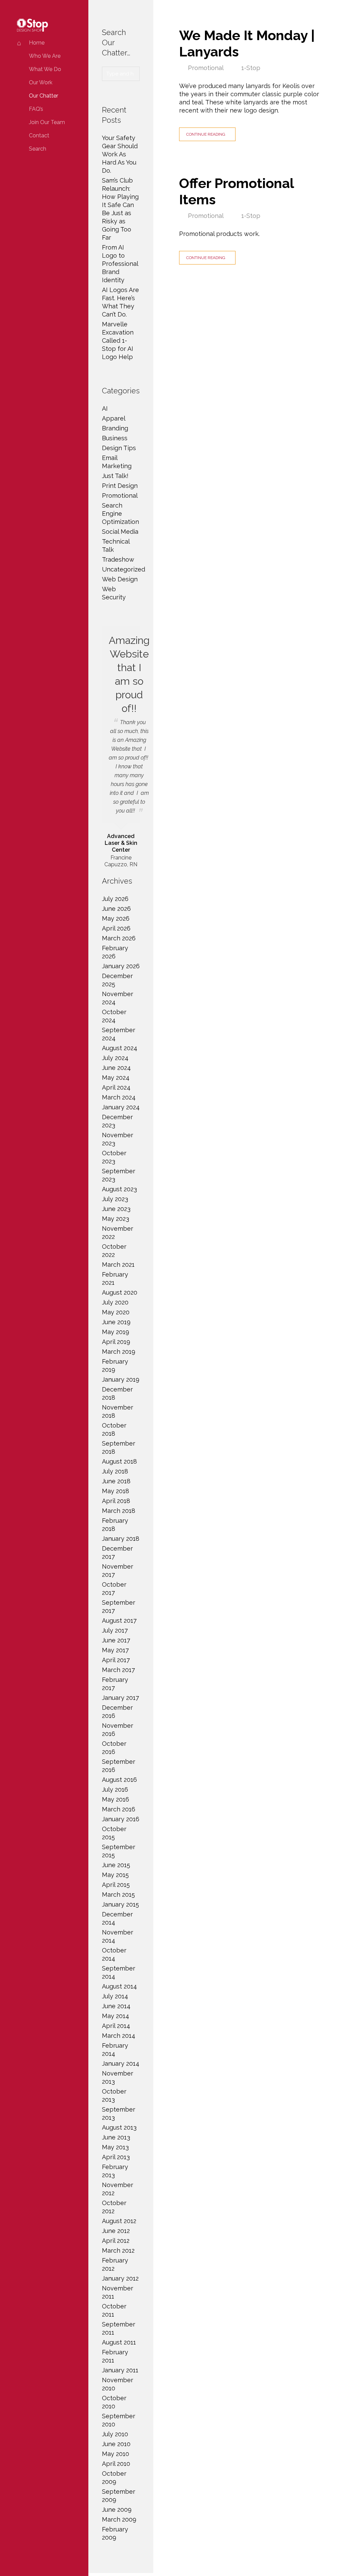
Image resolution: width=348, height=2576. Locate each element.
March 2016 (119, 1809)
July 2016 (115, 1789)
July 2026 (115, 899)
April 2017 (116, 1660)
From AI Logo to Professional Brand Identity (120, 264)
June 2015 (116, 1865)
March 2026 (119, 938)
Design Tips (119, 448)
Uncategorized (124, 569)
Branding (115, 428)
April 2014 (116, 2026)
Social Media (120, 532)
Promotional (206, 68)
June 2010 (116, 2444)
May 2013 (115, 2147)
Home (37, 43)
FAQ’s (36, 109)
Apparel (114, 418)
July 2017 (115, 1630)
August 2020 (120, 1292)
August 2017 (119, 1620)
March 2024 (119, 1097)
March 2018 (119, 1511)
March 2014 (119, 2036)
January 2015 (120, 1904)
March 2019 (119, 1352)
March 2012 (118, 2250)
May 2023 (116, 1219)
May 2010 (116, 2454)
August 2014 (119, 1986)
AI (105, 408)
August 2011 (119, 2342)
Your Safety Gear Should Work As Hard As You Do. (120, 154)
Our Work (41, 82)
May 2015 (115, 1875)
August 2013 (119, 2127)
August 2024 (120, 1048)
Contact (39, 135)
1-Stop (251, 68)
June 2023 (116, 1209)
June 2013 (116, 2137)
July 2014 (115, 1996)
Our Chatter (43, 96)
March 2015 (118, 1895)
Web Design (120, 579)
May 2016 (116, 1799)
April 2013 (116, 2157)
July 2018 (115, 1471)
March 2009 (119, 2519)
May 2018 (116, 1491)
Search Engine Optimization (120, 514)
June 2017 (116, 1640)
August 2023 (119, 1189)
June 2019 (116, 1322)
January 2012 (120, 2278)
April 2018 (116, 1501)
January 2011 (120, 2370)
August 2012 (119, 2221)
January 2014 (121, 2063)
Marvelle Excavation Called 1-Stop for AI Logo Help (118, 340)
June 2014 (116, 2006)
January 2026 (121, 966)
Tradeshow (118, 559)
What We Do (45, 69)
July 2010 (115, 2434)
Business (115, 438)
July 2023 (115, 1199)
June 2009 (117, 2510)
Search (38, 149)
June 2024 (116, 1068)
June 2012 (116, 2231)
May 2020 (116, 1312)
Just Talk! (115, 476)
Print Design (120, 486)
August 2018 (119, 1461)
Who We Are (45, 56)
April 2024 (116, 1087)
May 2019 (116, 1332)
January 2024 (121, 1107)
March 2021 (118, 1265)
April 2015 (116, 1885)
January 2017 (120, 1698)
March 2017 (118, 1670)
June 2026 (116, 909)
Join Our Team (47, 122)
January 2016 (121, 1819)
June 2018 (116, 1481)
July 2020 (115, 1302)
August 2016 (119, 1780)
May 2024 (116, 1078)
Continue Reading (206, 134)
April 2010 (116, 2464)
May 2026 (116, 918)
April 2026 (116, 928)
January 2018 (121, 1539)
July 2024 (115, 1058)
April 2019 (116, 1342)
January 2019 (121, 1379)
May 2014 (116, 2016)
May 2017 (115, 1650)
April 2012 (116, 2241)
